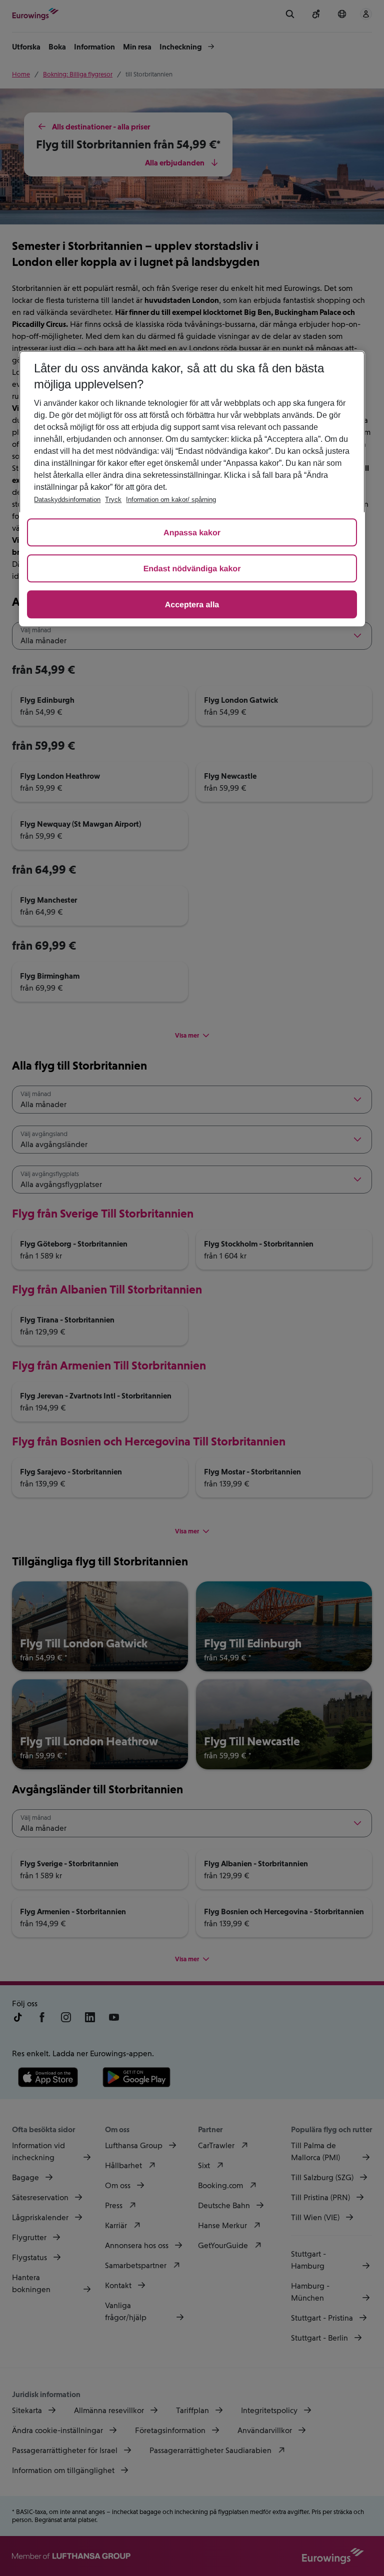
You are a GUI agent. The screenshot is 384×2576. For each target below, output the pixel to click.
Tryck (113, 500)
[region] (192, 488)
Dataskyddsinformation (67, 500)
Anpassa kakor (192, 533)
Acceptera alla (192, 605)
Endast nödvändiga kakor (192, 569)
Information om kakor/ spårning (171, 500)
